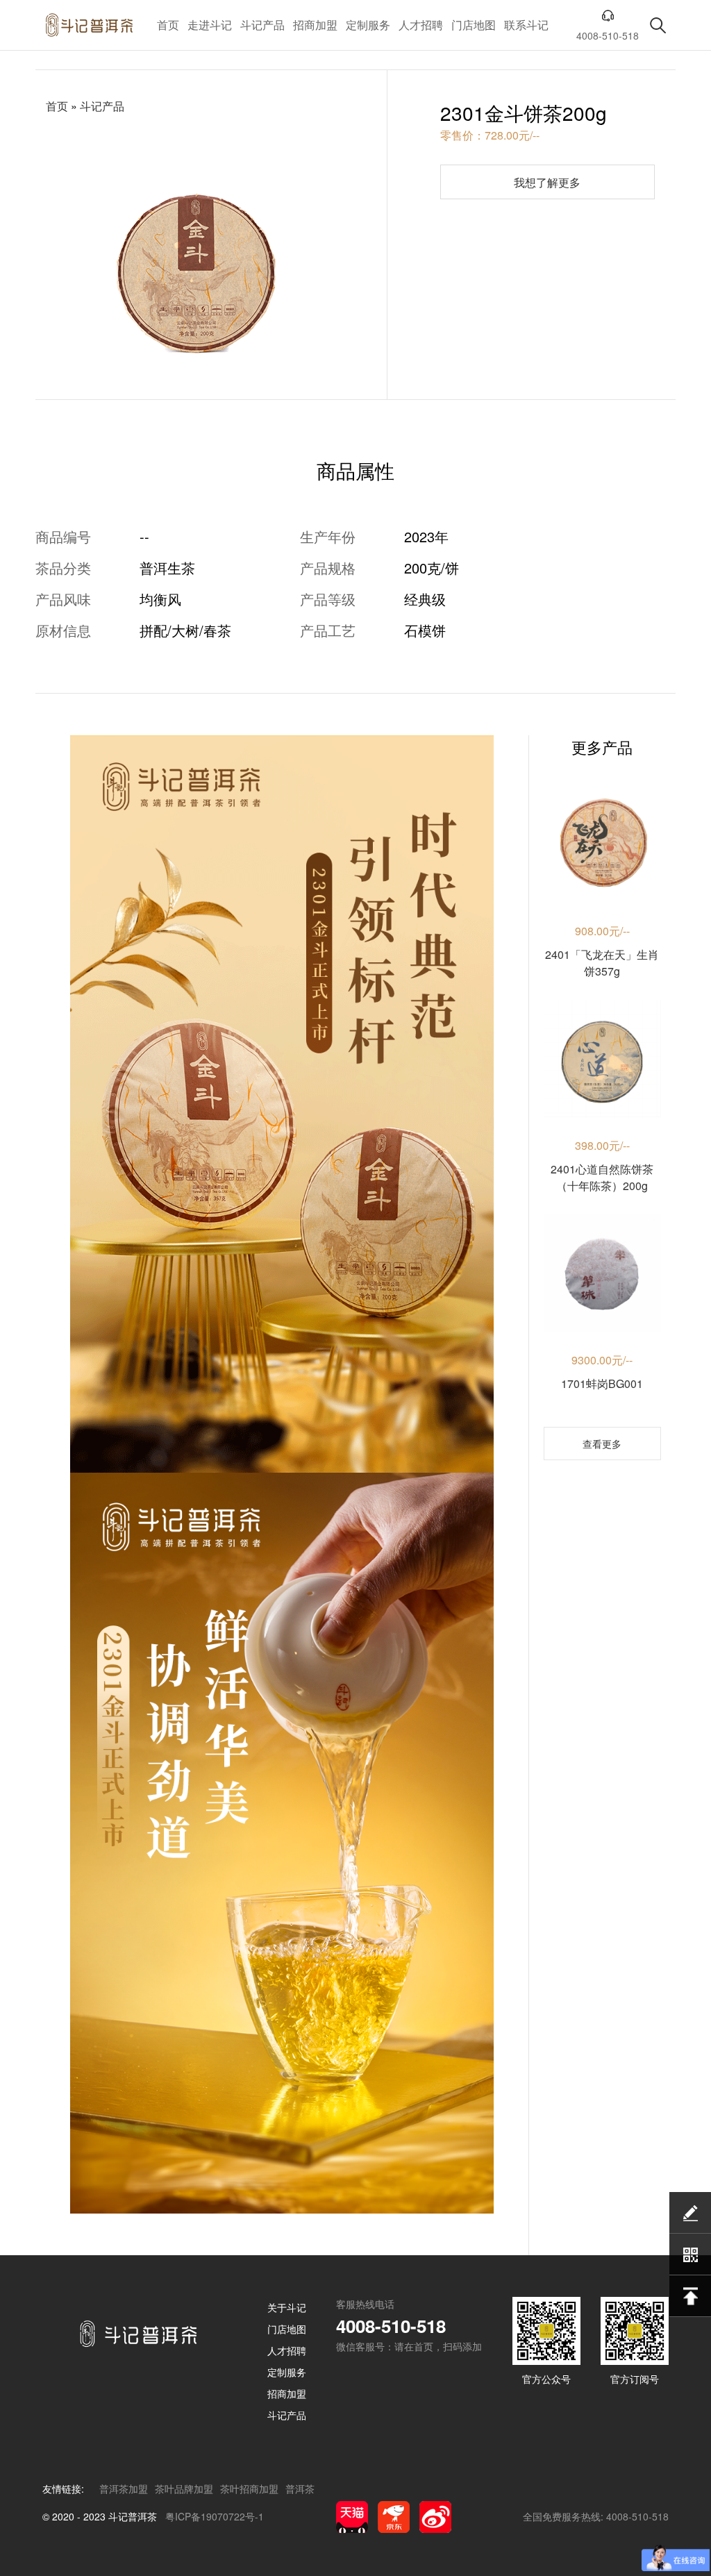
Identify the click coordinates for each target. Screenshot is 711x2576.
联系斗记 (526, 25)
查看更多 (602, 1444)
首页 (168, 25)
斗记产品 (262, 25)
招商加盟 (315, 25)
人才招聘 (421, 25)
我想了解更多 (547, 182)
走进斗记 (210, 25)
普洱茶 (300, 2489)
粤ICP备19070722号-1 (215, 2516)
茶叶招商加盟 (249, 2489)
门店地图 (474, 25)
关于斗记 (287, 2307)
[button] (179, 384)
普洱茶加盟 (124, 2489)
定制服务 (368, 25)
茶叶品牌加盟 (184, 2489)
